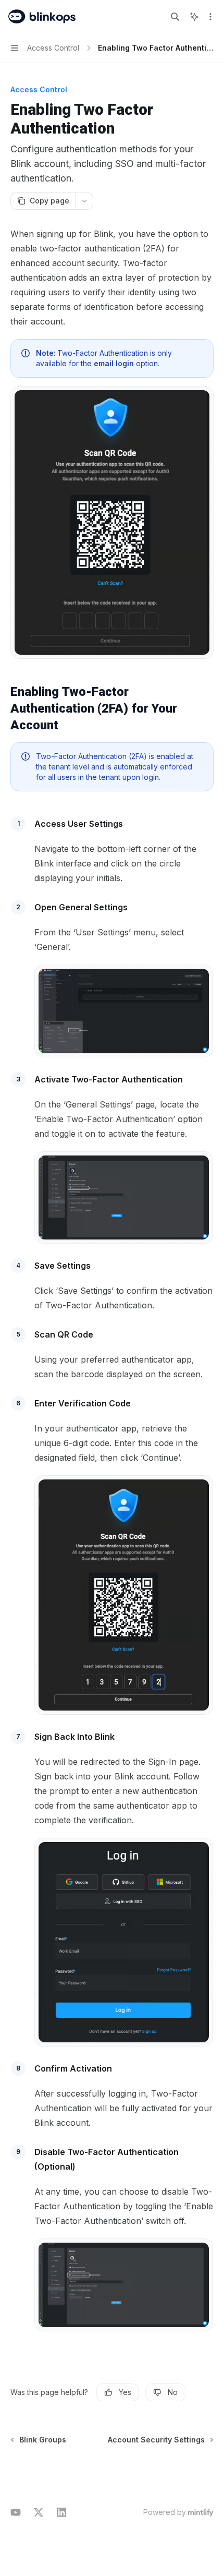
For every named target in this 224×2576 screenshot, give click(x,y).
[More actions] (210, 17)
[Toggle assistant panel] (194, 17)
